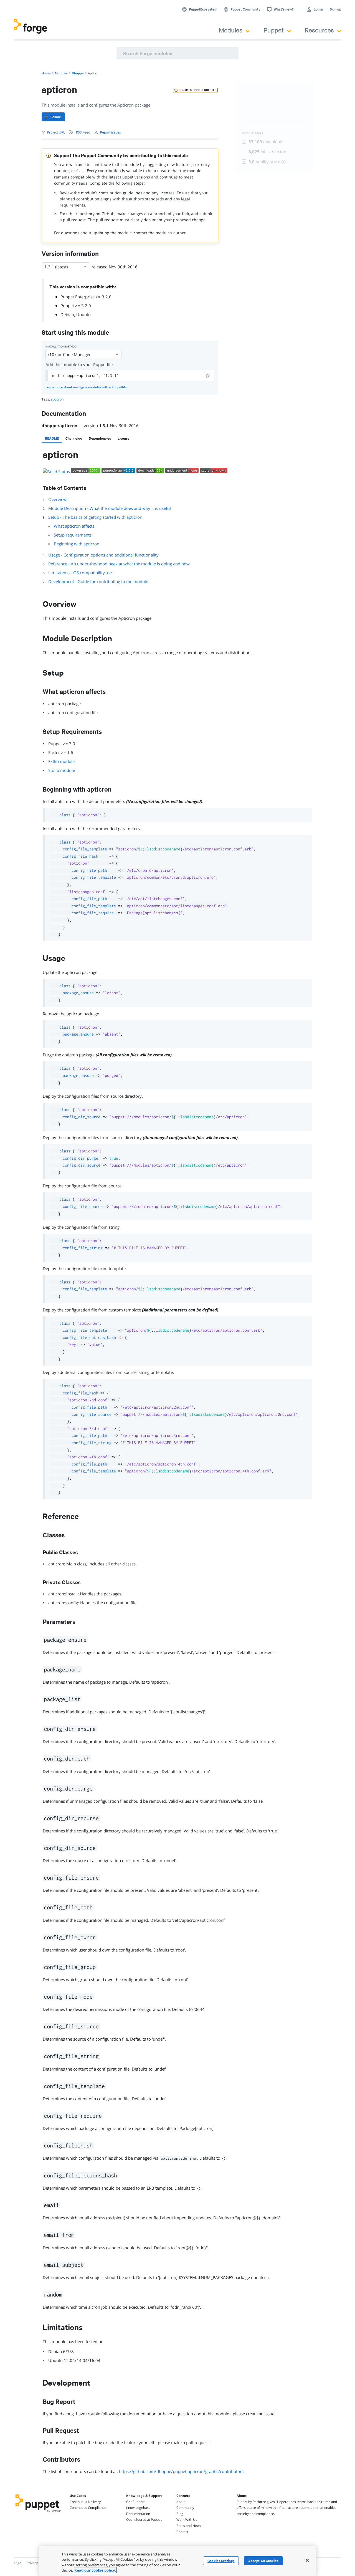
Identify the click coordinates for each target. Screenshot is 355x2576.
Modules (231, 30)
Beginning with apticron (77, 544)
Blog (180, 2514)
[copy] (208, 376)
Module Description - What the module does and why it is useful (110, 508)
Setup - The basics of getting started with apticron (95, 517)
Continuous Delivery (85, 2502)
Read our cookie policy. (95, 2570)
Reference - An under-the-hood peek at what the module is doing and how (119, 564)
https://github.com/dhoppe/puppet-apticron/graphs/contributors (181, 2471)
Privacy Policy (37, 2563)
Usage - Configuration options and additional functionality (103, 555)
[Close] (307, 2560)
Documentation (138, 2514)
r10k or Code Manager (69, 354)
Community (185, 2508)
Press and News (189, 2526)
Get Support (135, 2502)
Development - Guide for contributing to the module (98, 581)
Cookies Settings (221, 2561)
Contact (182, 2532)
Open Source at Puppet (144, 2520)
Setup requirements (73, 535)
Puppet (274, 30)
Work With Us (187, 2520)
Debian (67, 314)
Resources (319, 30)
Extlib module (61, 761)
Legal (18, 2563)
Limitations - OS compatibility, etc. (81, 573)
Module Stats (253, 133)
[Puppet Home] (38, 2513)
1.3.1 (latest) (56, 267)
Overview (57, 499)
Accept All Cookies (263, 2561)
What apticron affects (74, 526)
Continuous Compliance (88, 2508)
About (181, 2502)
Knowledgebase (138, 2508)
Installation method (61, 347)
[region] (177, 2561)
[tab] (52, 438)
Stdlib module (62, 770)
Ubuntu (83, 314)
